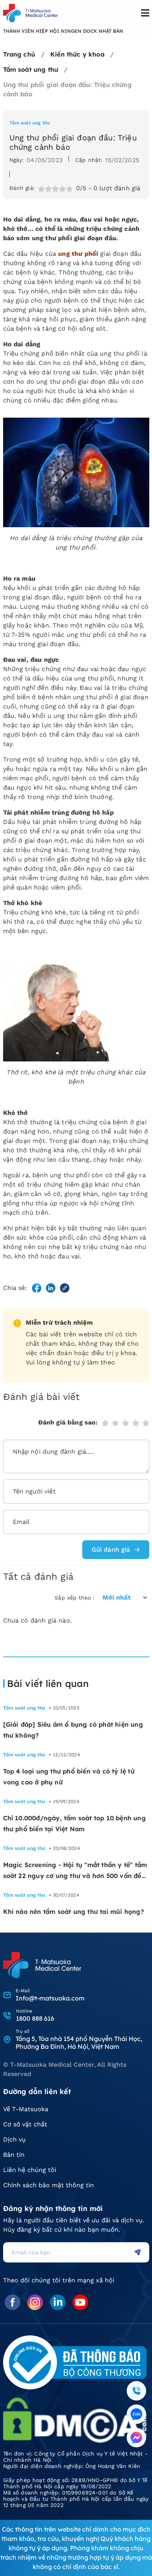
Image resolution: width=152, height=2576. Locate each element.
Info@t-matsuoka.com (50, 1998)
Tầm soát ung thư (30, 123)
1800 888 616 (35, 2018)
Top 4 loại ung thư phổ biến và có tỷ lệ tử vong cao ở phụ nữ (69, 1777)
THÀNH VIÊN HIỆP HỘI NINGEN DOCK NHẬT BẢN (63, 31)
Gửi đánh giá (111, 1549)
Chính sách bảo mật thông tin (49, 2185)
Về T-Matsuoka (26, 2109)
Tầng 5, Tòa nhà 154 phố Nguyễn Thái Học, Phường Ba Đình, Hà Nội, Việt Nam (79, 2043)
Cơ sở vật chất (25, 2124)
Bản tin (14, 2155)
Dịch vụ (14, 2139)
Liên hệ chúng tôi (30, 2170)
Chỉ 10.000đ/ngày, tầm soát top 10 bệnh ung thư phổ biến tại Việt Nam (74, 1823)
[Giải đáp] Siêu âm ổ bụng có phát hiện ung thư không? (73, 1730)
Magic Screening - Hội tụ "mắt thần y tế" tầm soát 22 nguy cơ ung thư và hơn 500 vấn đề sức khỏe (75, 1871)
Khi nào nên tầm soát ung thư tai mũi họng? (75, 1912)
